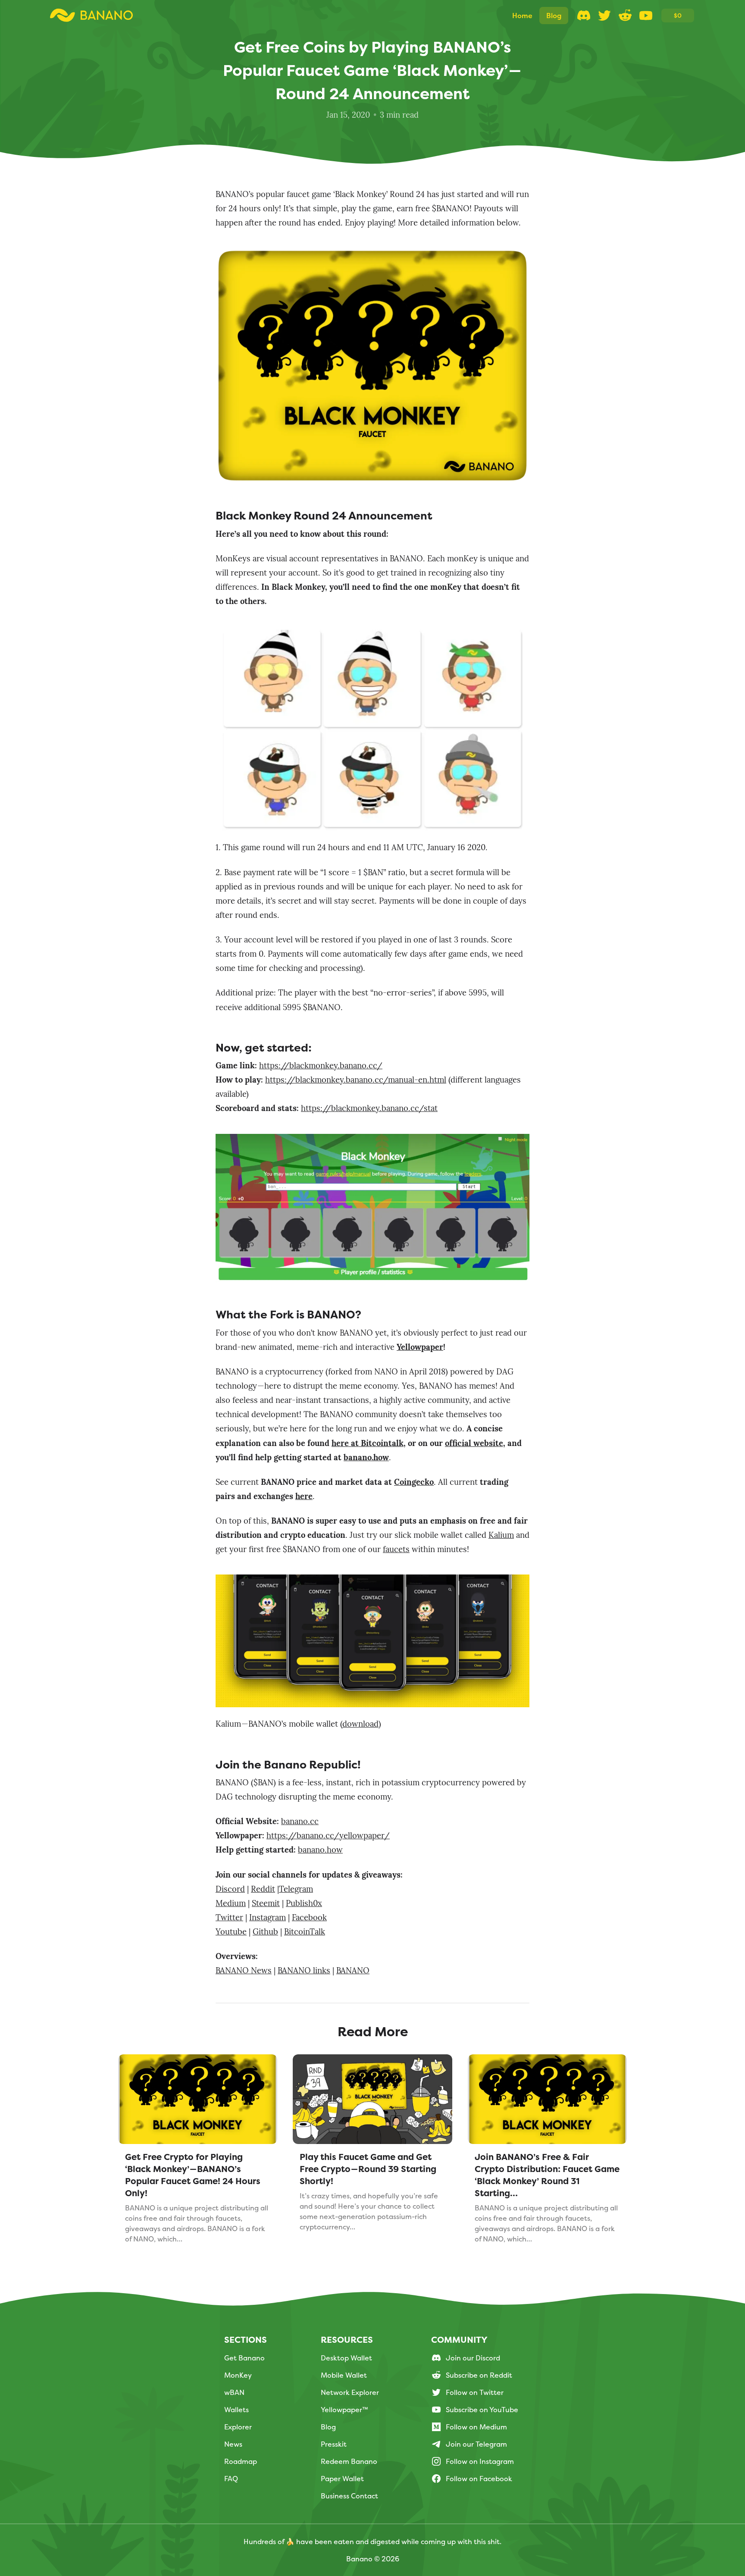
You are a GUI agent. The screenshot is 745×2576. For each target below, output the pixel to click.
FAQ (231, 2479)
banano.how (320, 1851)
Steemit (266, 1904)
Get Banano (244, 2358)
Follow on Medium (476, 2427)
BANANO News (244, 1971)
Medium (231, 1904)
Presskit (334, 2444)
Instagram (268, 1918)
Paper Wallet (342, 2479)
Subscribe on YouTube (482, 2410)
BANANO (353, 1971)
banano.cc (300, 1822)
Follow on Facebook (479, 2479)
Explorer (238, 2427)
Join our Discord (473, 2358)
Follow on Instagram (480, 2461)
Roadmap (241, 2461)
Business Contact (349, 2496)
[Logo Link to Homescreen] (91, 16)
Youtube (231, 1933)
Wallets (236, 2410)
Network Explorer (350, 2392)
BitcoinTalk (305, 1933)
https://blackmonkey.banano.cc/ (321, 1066)
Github (265, 1933)
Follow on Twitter (475, 2392)
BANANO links (304, 1971)
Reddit (263, 1890)
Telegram (296, 1890)
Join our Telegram (476, 2444)
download (360, 1725)
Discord (230, 1890)
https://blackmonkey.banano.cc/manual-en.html (356, 1081)
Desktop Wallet (346, 2358)
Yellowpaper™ (344, 2410)
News (233, 2444)
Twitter (229, 1918)
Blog (328, 2427)
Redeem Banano (349, 2461)
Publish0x (304, 1904)
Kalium (501, 1536)
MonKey (238, 2375)
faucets (396, 1550)
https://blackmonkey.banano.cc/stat (369, 1109)
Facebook (309, 1918)
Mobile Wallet (344, 2375)
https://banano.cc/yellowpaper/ (328, 1836)
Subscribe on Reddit (479, 2375)
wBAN (234, 2392)
